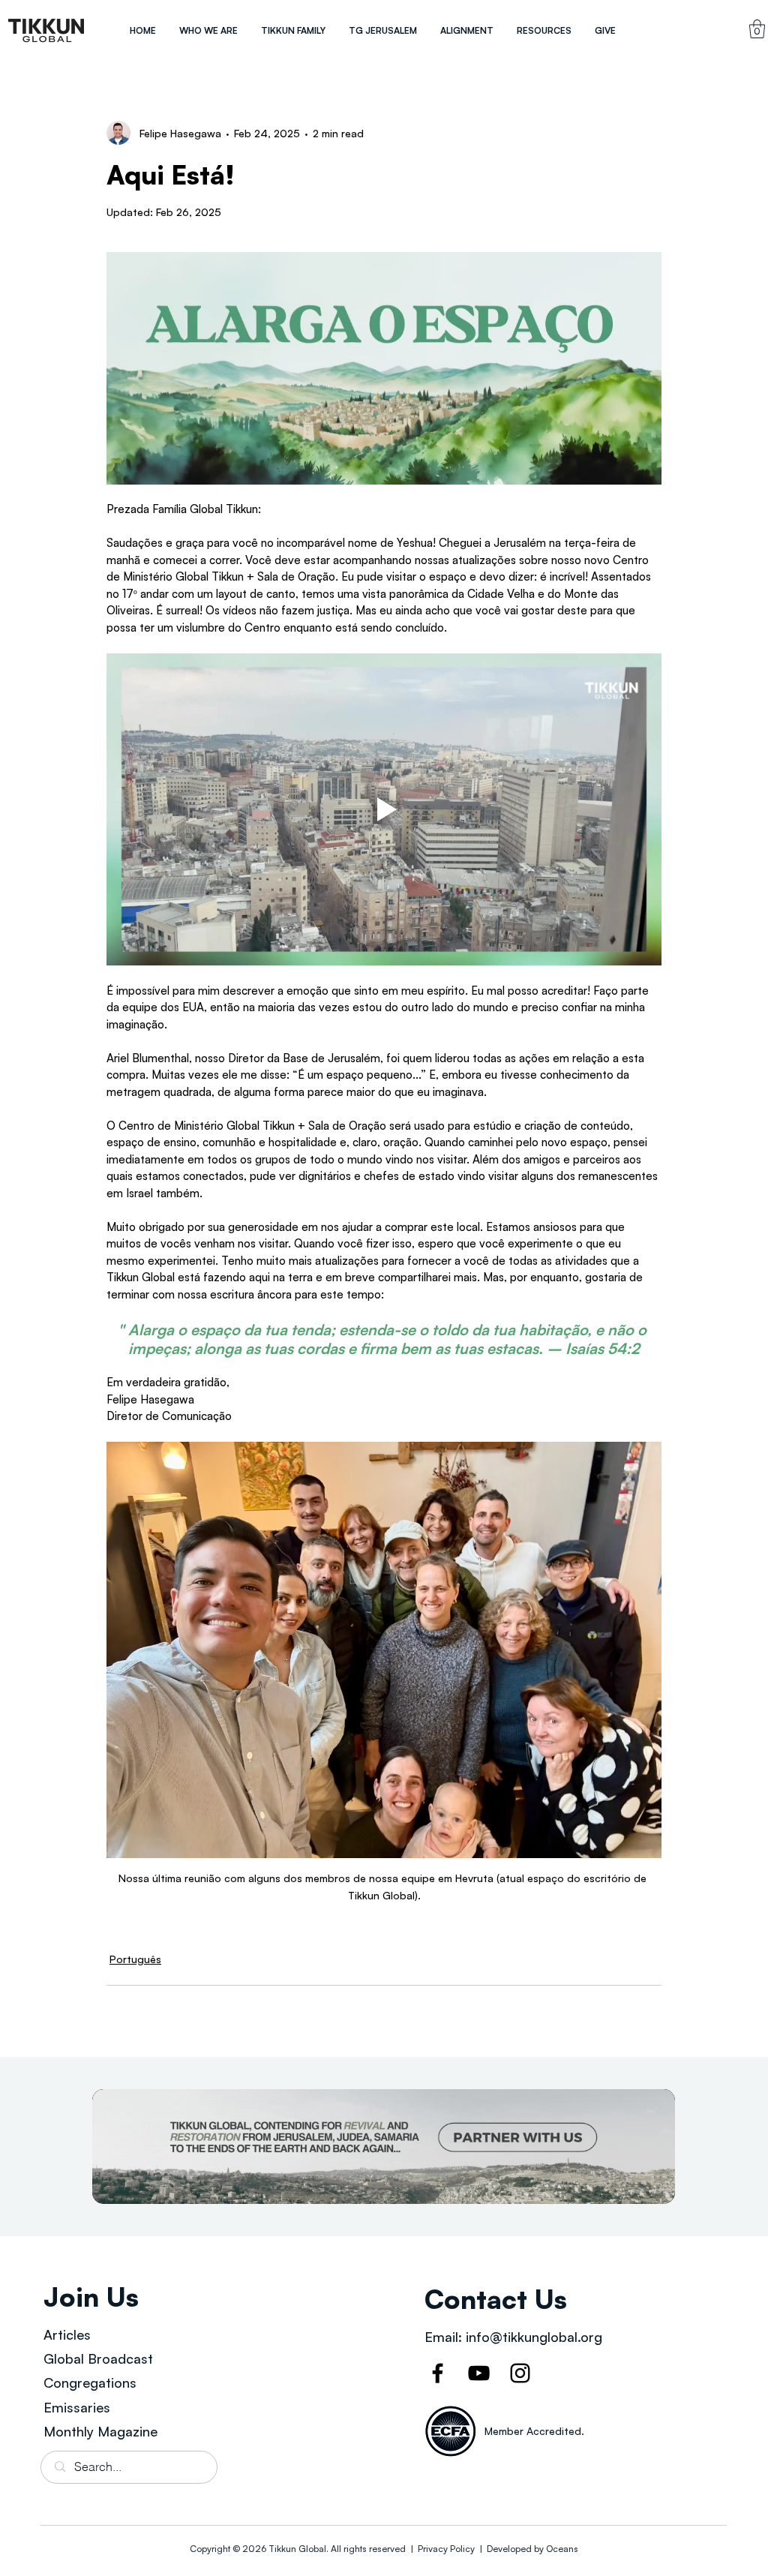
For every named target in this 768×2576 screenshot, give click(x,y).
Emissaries (77, 2407)
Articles (67, 2334)
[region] (46, 30)
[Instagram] (520, 2373)
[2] (384, 2147)
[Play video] (384, 809)
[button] (208, 30)
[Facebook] (438, 2373)
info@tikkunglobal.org (534, 2337)
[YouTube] (479, 2373)
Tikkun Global (297, 2549)
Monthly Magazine (100, 2431)
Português (135, 1959)
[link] (757, 29)
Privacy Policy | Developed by (481, 2549)
